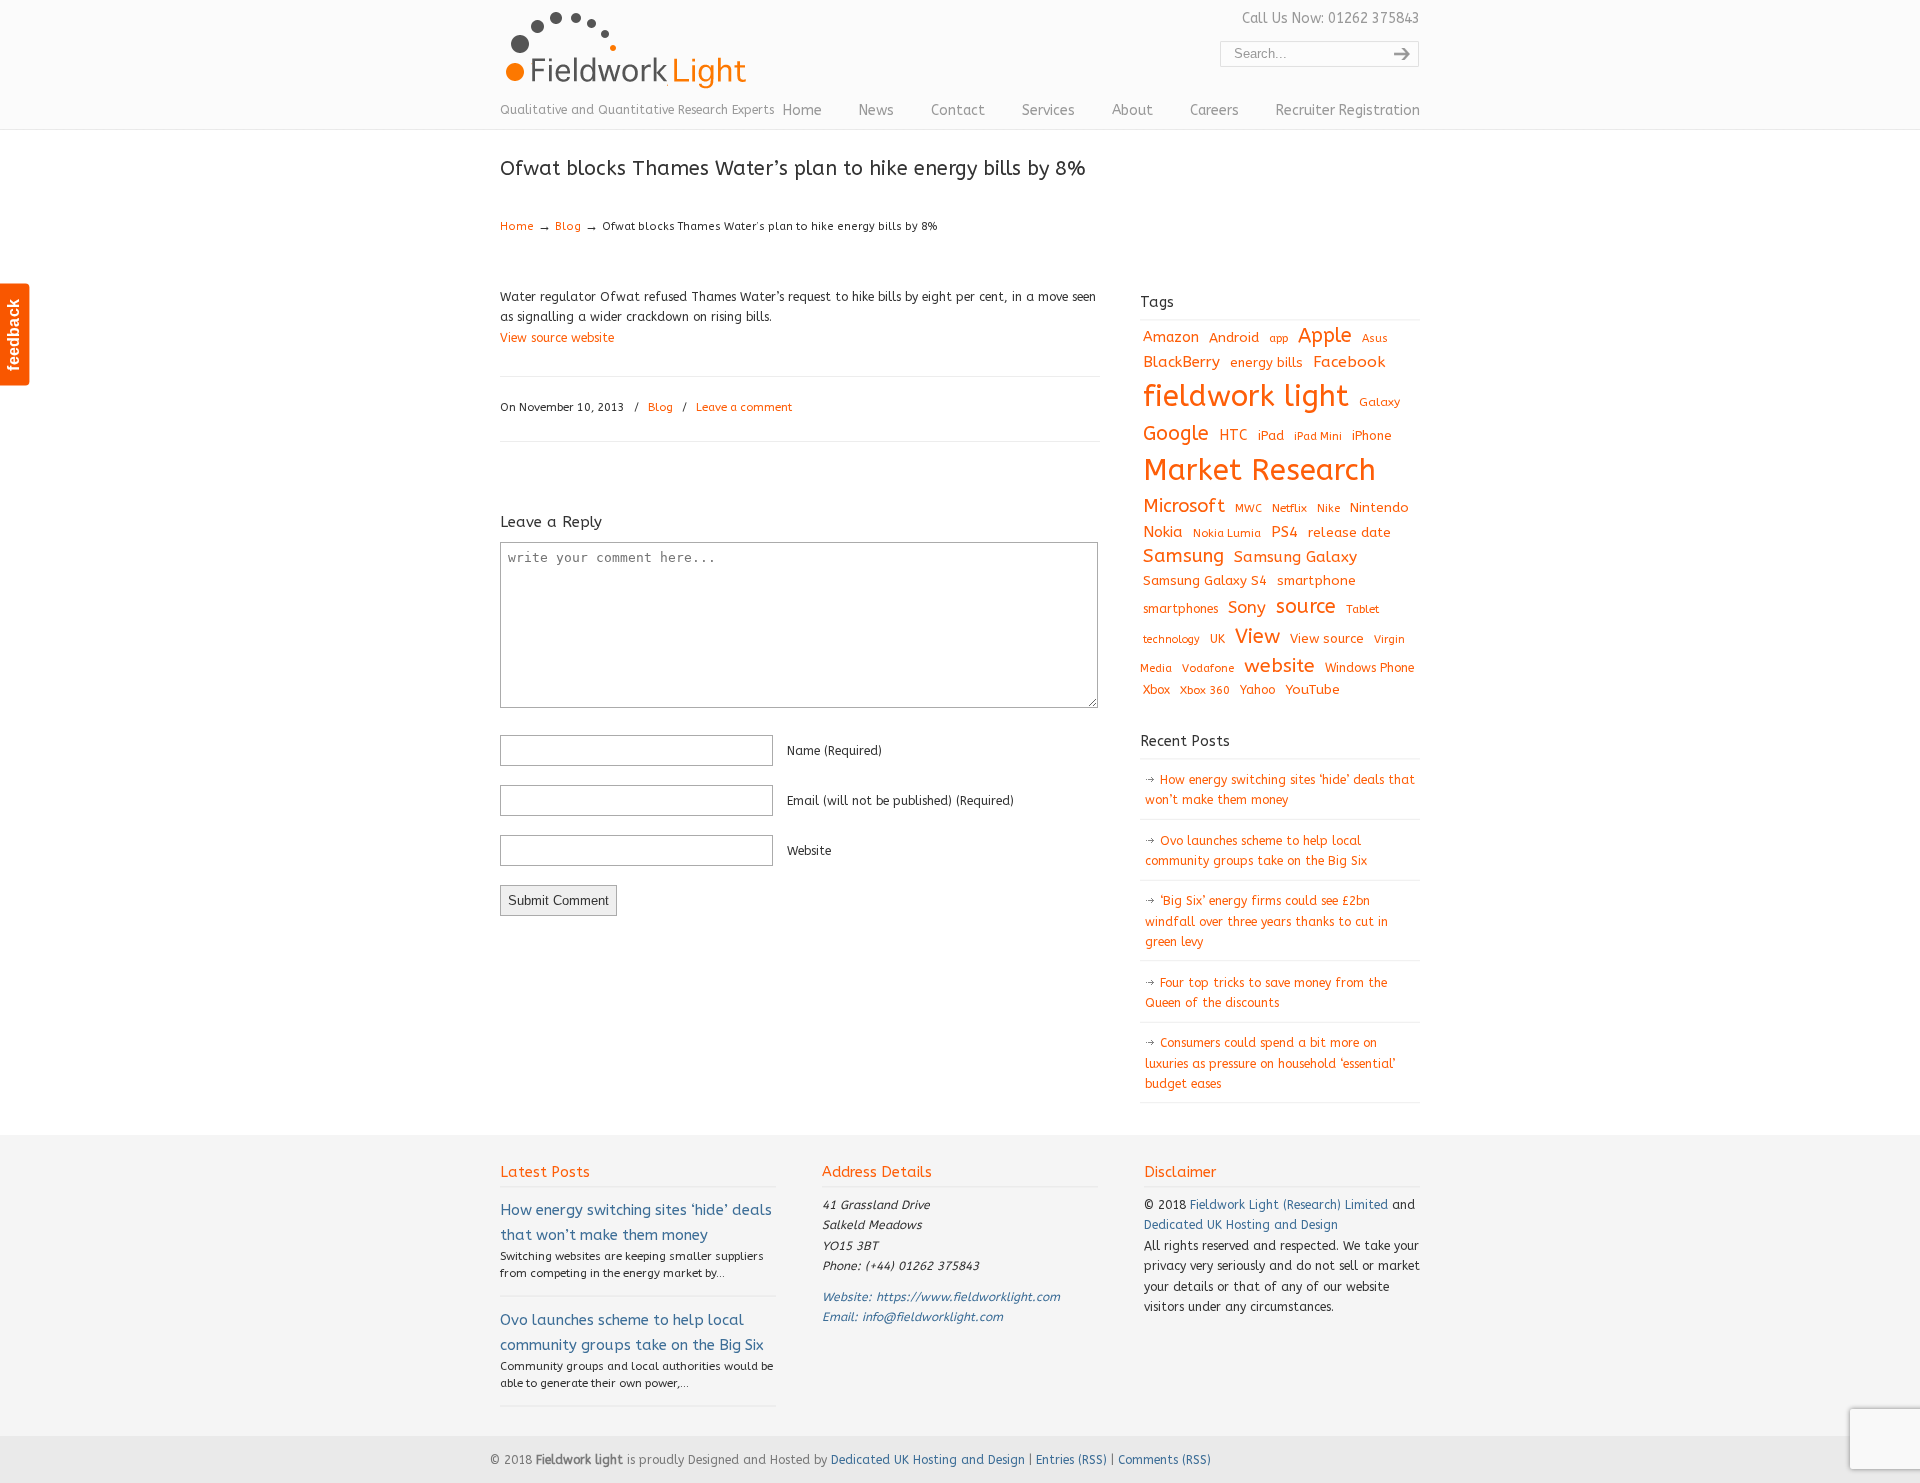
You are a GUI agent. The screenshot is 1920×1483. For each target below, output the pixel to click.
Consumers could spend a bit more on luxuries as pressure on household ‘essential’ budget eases (1270, 1063)
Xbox (1156, 690)
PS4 (1284, 532)
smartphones (1180, 609)
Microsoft (1184, 506)
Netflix (1289, 508)
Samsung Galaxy (1295, 557)
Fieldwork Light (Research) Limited (1289, 1205)
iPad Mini (1318, 436)
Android (1234, 338)
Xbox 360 (1205, 690)
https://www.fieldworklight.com (968, 1297)
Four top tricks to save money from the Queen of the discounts (1266, 993)
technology (1171, 639)
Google (1176, 433)
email (900, 801)
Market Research (1259, 470)
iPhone (1372, 435)
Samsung (1183, 556)
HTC (1233, 435)
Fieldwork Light (630, 60)
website (809, 851)
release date (1349, 532)
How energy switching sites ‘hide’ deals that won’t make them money (1280, 790)
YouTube (1312, 690)
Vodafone (1208, 668)
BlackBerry (1181, 362)
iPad (1271, 435)
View (1257, 636)
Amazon (1171, 337)
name (834, 751)
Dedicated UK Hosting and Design (1241, 1225)
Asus (1375, 338)
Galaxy (1379, 402)
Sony (1247, 607)
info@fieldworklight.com (932, 1317)
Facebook (1349, 362)
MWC (1248, 508)
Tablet (1362, 609)
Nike (1328, 508)
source (1306, 606)
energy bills (1266, 362)
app (1278, 338)
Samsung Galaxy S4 (1205, 580)
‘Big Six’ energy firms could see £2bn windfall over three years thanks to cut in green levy (1266, 921)
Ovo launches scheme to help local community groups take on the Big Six (1256, 851)
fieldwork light (1246, 396)
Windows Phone (1369, 668)
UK (1217, 639)
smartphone (1316, 580)
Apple (1325, 335)
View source (1327, 638)
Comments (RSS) (1164, 1460)
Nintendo (1379, 507)
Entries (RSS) (1071, 1460)
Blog (568, 226)
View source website (557, 338)
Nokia (1163, 532)
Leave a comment (744, 407)
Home (517, 226)
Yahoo (1257, 690)
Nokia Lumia (1227, 533)
